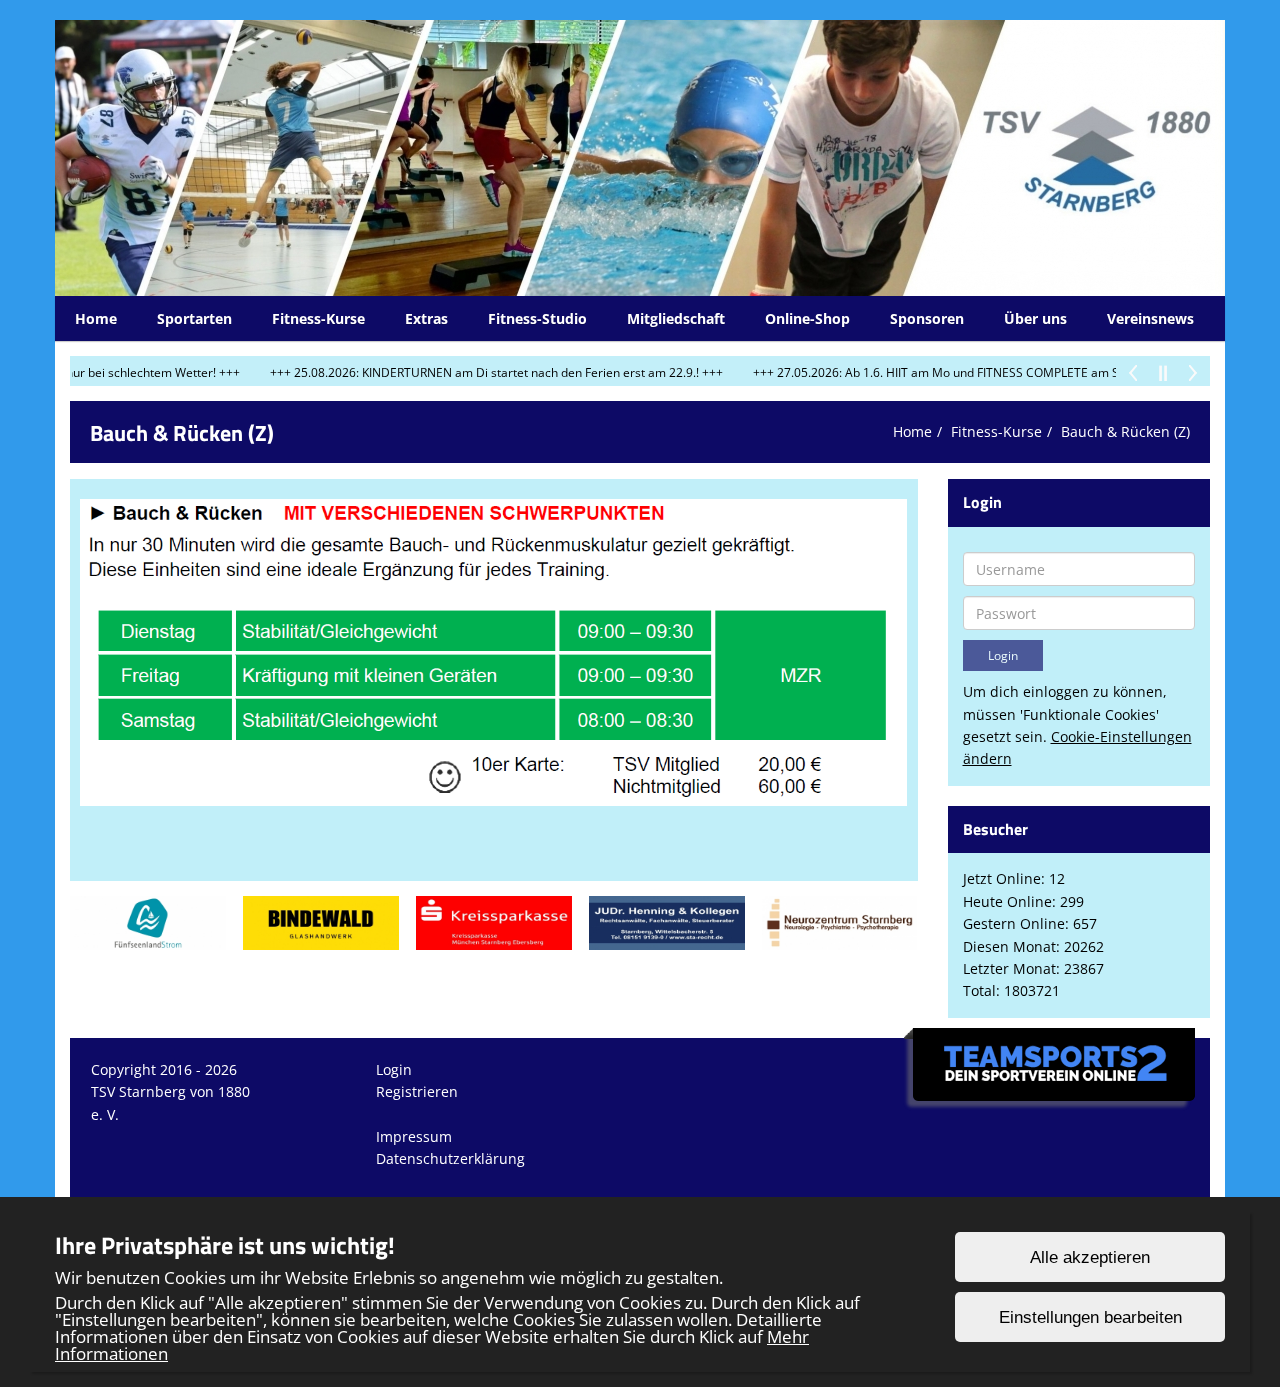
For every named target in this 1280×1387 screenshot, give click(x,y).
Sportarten (194, 318)
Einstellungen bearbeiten (1090, 1317)
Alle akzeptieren (1090, 1257)
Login (394, 1069)
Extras (426, 318)
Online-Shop (807, 318)
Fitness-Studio (537, 318)
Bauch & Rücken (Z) (1125, 431)
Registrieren (417, 1091)
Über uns (1035, 318)
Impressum (414, 1136)
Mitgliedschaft (676, 318)
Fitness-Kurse (318, 318)
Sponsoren (927, 318)
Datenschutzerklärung (450, 1158)
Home (96, 318)
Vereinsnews (1150, 318)
